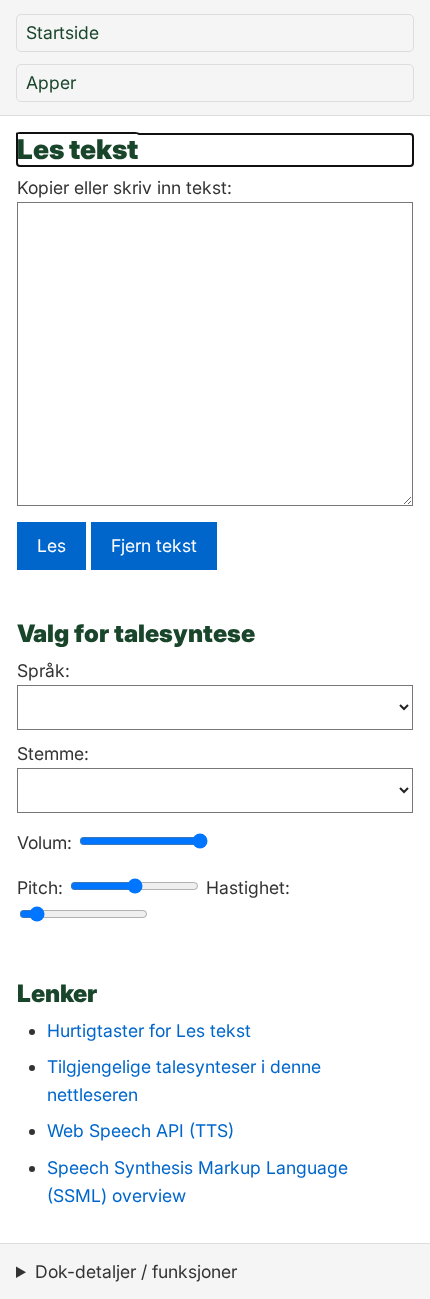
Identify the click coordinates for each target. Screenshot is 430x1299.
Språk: (43, 670)
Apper (51, 82)
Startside (62, 32)
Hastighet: (248, 887)
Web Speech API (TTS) (140, 1130)
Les (51, 545)
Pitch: (40, 887)
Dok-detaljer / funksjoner (136, 1271)
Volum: (44, 842)
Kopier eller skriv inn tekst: (124, 187)
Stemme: (53, 753)
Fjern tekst (154, 545)
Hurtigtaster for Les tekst (149, 1030)
